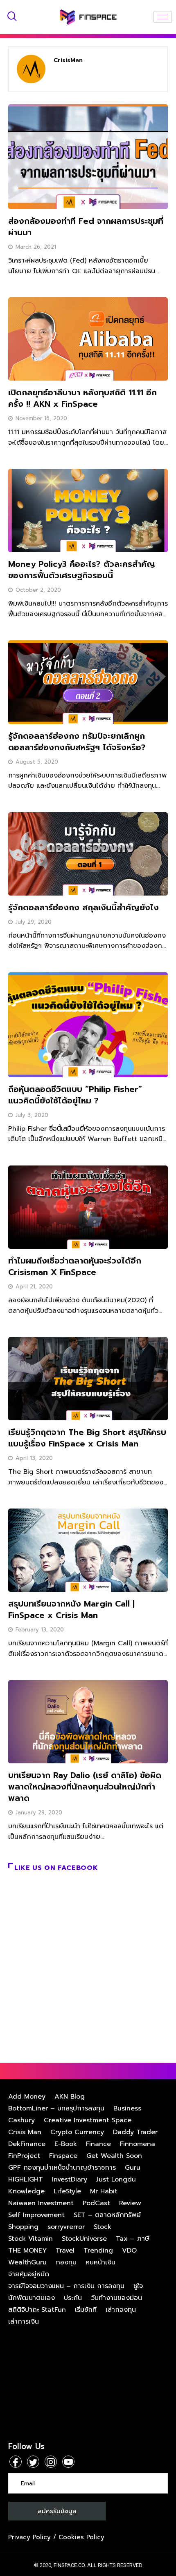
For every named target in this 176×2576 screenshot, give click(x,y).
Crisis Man (25, 2132)
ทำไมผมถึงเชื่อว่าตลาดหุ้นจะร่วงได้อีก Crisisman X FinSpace (75, 1266)
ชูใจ (138, 2286)
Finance (98, 2144)
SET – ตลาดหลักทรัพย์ (107, 2215)
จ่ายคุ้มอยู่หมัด (29, 2274)
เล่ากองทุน (121, 2310)
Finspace (63, 2156)
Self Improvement (36, 2215)
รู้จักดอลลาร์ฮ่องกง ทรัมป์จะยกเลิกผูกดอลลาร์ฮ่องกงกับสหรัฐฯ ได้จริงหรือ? (77, 742)
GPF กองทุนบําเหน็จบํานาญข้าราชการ (62, 2168)
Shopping (23, 2227)
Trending (98, 2251)
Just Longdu (116, 2179)
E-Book (66, 2144)
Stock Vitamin (30, 2239)
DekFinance (27, 2144)
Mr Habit (104, 2191)
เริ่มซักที (86, 2310)
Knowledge (26, 2191)
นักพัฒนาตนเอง (32, 2298)
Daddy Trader (135, 2132)
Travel (65, 2251)
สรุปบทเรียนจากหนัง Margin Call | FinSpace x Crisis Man (71, 1609)
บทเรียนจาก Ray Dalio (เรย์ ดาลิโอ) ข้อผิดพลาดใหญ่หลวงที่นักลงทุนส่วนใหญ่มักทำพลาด (85, 1787)
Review (130, 2203)
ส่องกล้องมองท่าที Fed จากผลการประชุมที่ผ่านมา (86, 227)
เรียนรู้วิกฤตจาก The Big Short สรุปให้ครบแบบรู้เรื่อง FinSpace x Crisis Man (87, 1438)
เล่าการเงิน (24, 2322)
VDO (129, 2251)
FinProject (24, 2156)
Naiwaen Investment (41, 2203)
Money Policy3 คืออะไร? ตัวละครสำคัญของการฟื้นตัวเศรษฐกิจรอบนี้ (82, 570)
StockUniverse (84, 2239)
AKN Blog (70, 2097)
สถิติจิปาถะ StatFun (37, 2310)
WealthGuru (27, 2262)
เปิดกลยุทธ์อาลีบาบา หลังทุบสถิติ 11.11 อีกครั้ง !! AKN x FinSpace (82, 398)
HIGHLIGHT (26, 2179)
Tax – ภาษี (133, 2239)
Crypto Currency (77, 2132)
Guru (133, 2168)
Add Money (27, 2097)
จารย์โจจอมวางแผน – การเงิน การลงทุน (66, 2286)
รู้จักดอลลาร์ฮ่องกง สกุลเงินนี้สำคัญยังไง (83, 907)
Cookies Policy (81, 2537)
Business (127, 2108)
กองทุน (66, 2262)
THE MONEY (27, 2251)
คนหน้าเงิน (100, 2262)
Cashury (21, 2120)
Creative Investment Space (88, 2120)
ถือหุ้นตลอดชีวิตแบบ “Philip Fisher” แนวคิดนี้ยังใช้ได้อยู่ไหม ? (75, 1095)
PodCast (96, 2203)
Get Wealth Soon (114, 2156)
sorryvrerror (66, 2227)
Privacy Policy (29, 2537)
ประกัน (73, 2298)
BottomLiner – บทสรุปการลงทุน (56, 2108)
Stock (103, 2227)
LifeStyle (67, 2191)
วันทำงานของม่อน (116, 2298)
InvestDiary (70, 2179)
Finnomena (138, 2144)
